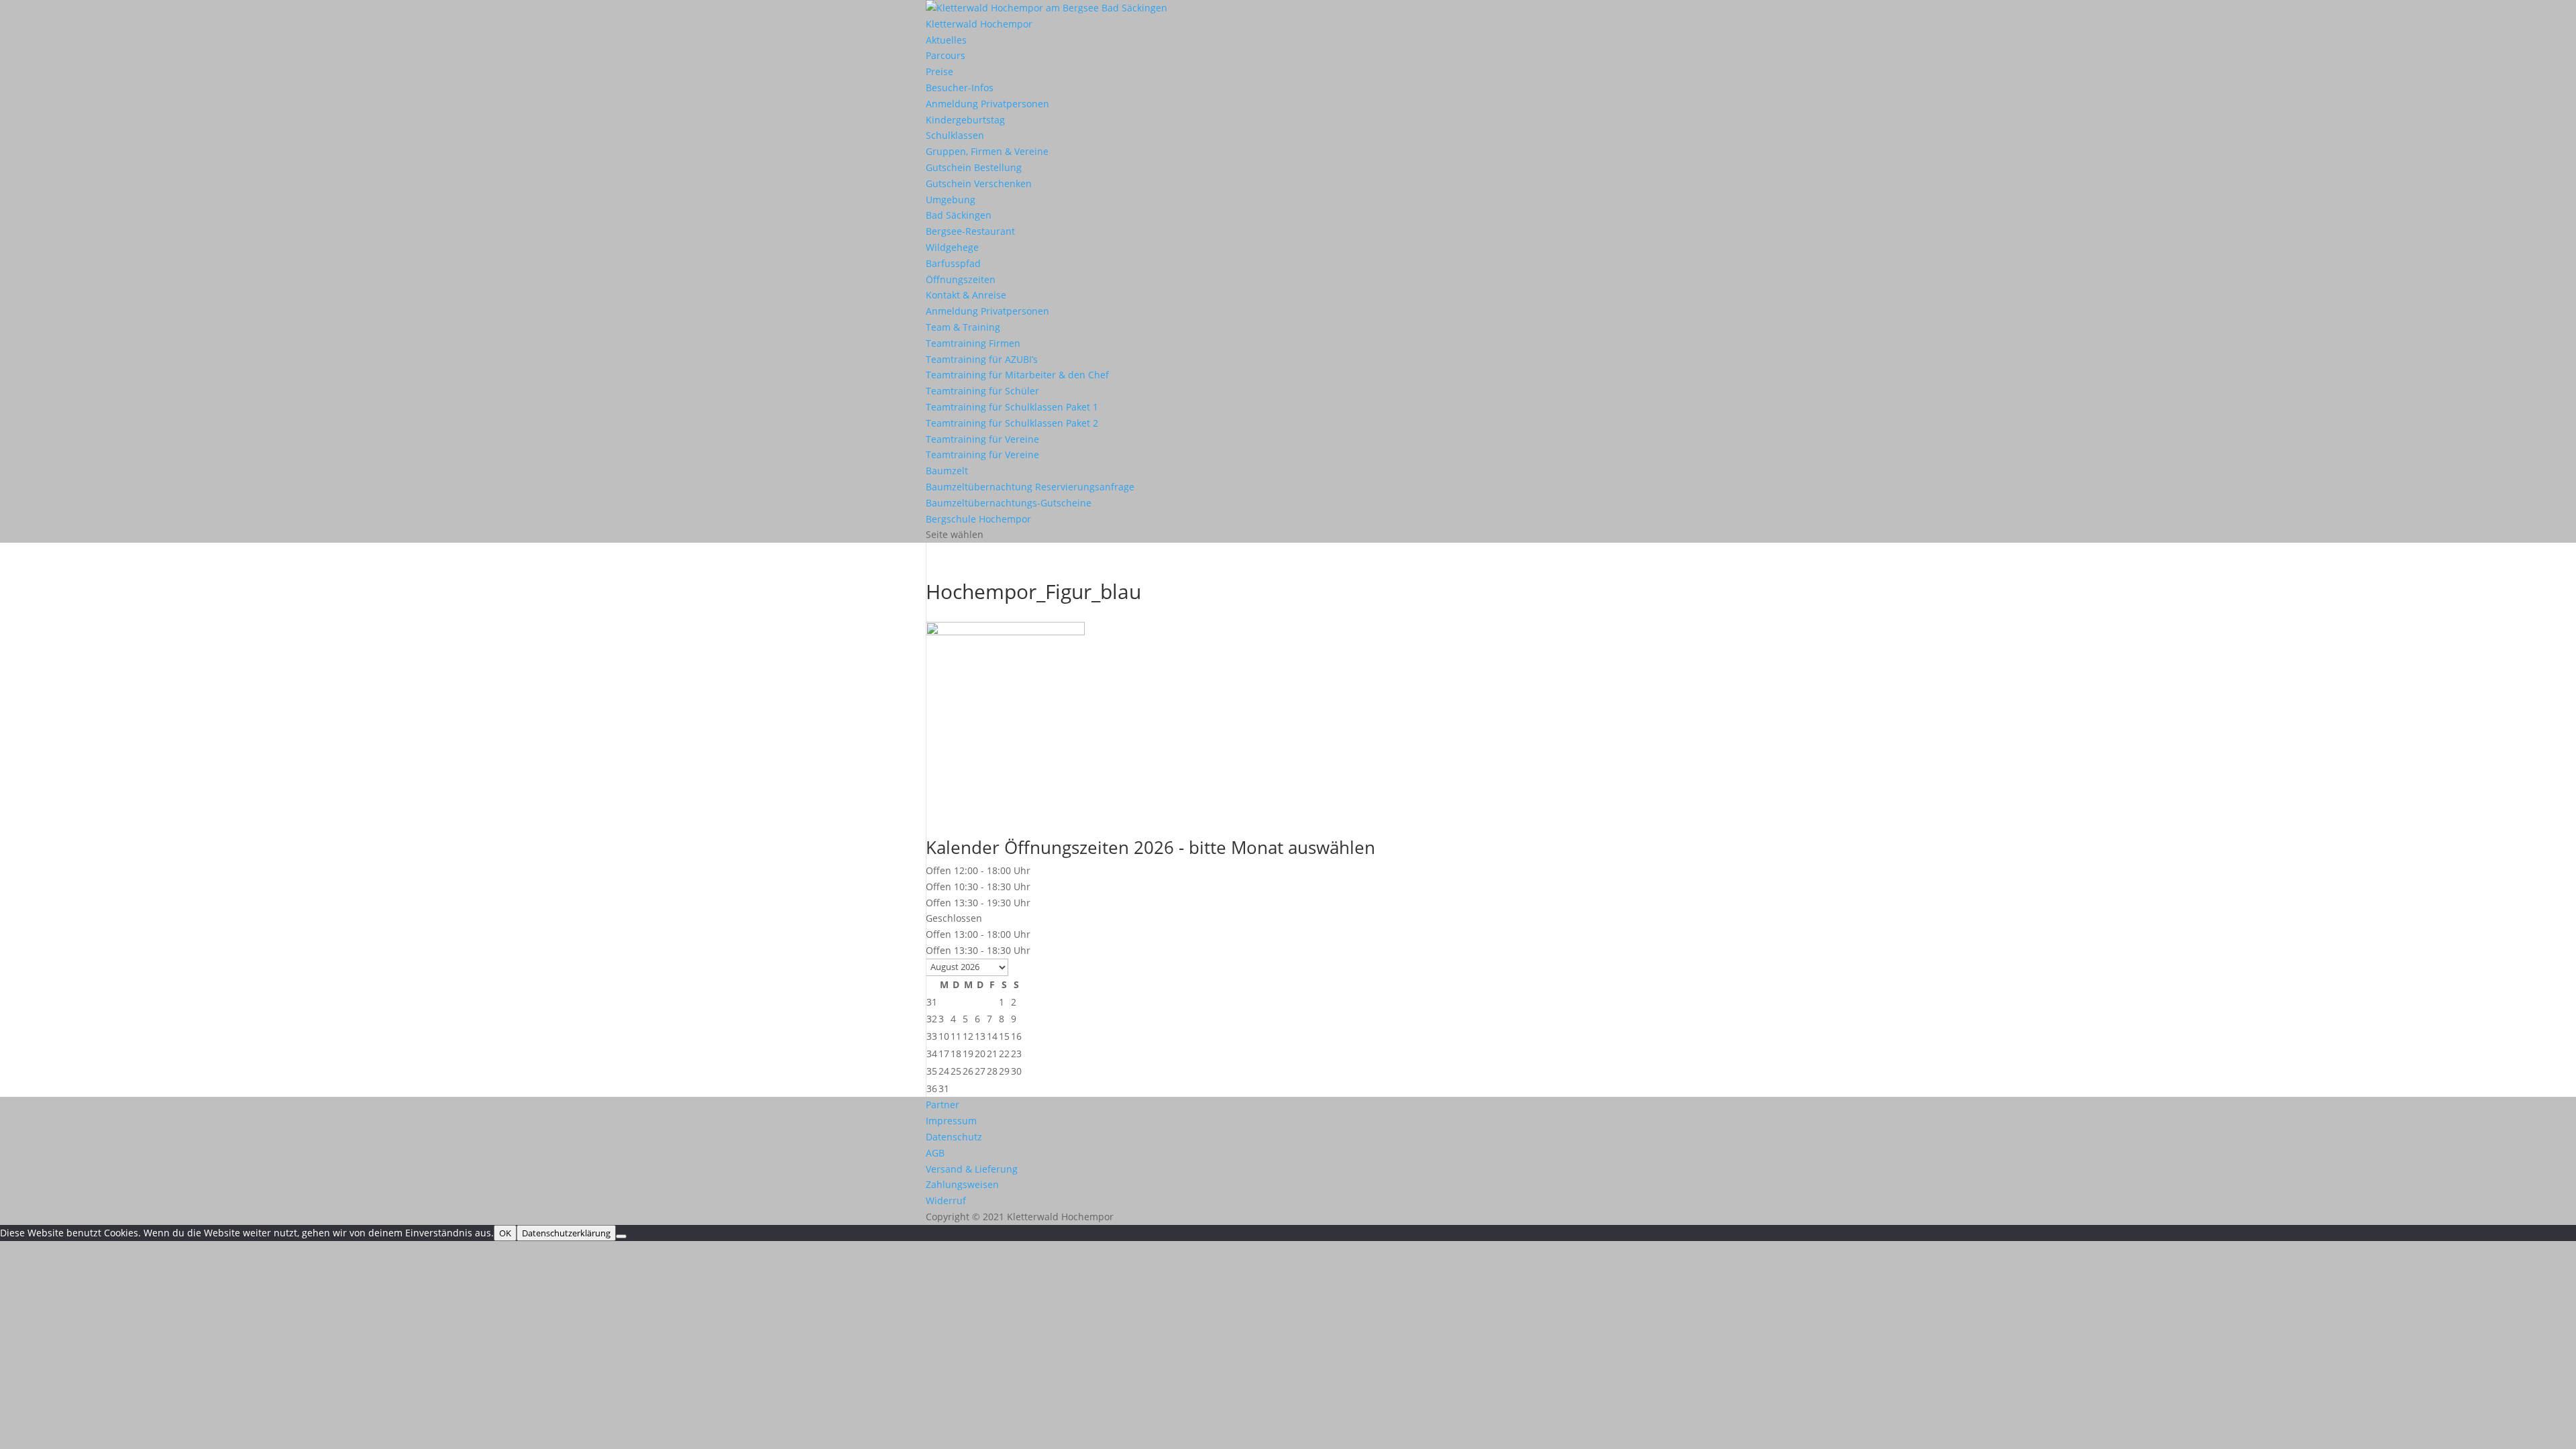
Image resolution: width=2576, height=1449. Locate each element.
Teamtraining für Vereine (982, 439)
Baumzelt (947, 471)
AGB (935, 1153)
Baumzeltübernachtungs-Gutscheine (1009, 503)
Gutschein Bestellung (974, 167)
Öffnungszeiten (961, 279)
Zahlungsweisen (962, 1184)
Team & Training (963, 327)
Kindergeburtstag (965, 120)
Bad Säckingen (959, 215)
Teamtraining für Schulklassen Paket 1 (1012, 407)
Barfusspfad (953, 263)
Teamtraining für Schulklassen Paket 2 (1012, 423)
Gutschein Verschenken (979, 183)
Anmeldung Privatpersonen (987, 104)
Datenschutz (954, 1137)
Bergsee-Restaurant (970, 231)
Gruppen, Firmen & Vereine (987, 151)
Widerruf (946, 1200)
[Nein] (621, 1236)
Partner (943, 1105)
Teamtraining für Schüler (982, 391)
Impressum (951, 1121)
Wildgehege (952, 247)
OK (505, 1233)
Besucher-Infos (960, 88)
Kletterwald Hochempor (979, 24)
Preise (940, 71)
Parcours (946, 55)
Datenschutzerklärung (566, 1233)
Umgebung (951, 200)
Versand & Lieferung (972, 1169)
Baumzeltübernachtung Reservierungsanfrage (1030, 487)
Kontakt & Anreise (966, 295)
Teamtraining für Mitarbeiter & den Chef (1017, 375)
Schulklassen (955, 135)
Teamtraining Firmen (973, 343)
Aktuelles (946, 40)
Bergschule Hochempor (978, 519)
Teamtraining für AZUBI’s (982, 359)
